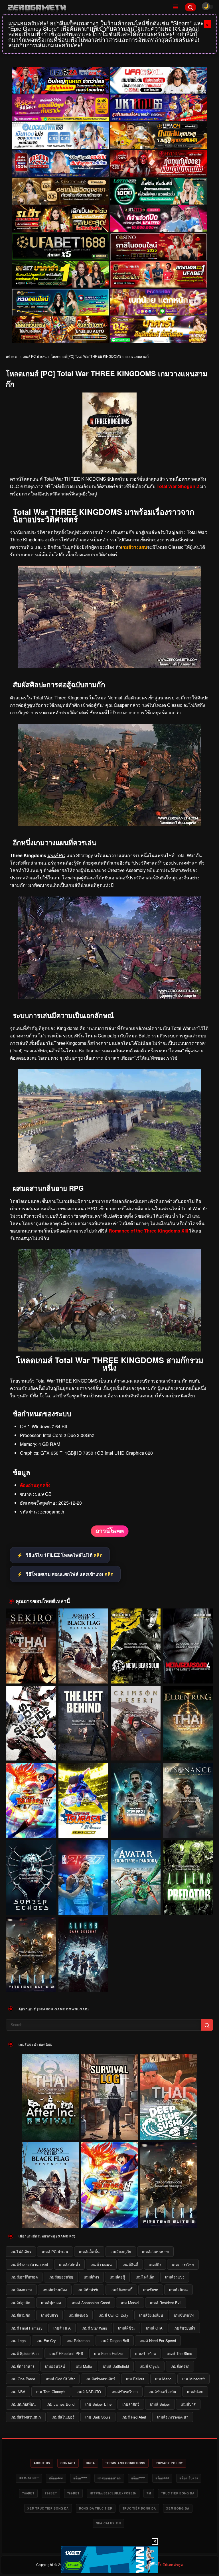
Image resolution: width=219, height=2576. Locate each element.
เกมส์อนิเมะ (179, 2290)
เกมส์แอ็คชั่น (89, 2252)
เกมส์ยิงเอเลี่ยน (151, 2315)
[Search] (190, 7)
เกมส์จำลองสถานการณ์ (29, 2264)
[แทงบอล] (159, 274)
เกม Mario (163, 2379)
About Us (42, 2463)
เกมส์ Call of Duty (113, 2315)
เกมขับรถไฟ (184, 2315)
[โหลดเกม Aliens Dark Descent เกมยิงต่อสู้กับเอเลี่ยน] (83, 1955)
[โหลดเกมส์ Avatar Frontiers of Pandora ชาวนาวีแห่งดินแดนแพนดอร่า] (136, 1878)
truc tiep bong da (178, 2493)
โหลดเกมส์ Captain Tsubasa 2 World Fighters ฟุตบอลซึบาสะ (31, 1827)
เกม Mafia (84, 2366)
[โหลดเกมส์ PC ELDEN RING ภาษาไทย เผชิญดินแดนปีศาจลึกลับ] (188, 1723)
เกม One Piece (23, 2379)
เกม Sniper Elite (98, 2404)
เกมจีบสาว (49, 2315)
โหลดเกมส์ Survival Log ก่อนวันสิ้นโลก (110, 2136)
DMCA (90, 2463)
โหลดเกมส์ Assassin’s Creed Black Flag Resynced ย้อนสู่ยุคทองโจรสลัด (83, 1673)
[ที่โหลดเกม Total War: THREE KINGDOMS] (109, 1350)
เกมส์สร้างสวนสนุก (26, 2417)
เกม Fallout (135, 2379)
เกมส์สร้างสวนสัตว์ (100, 2379)
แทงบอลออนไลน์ (109, 2478)
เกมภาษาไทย (183, 2264)
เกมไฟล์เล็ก (145, 2277)
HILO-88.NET (29, 2478)
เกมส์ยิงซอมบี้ (121, 2290)
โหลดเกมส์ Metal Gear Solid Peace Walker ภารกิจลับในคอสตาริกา (136, 1673)
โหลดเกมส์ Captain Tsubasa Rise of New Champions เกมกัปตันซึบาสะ (84, 1827)
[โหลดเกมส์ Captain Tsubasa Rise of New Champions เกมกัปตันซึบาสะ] (83, 1800)
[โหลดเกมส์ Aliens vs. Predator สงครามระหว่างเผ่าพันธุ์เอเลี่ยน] (188, 1878)
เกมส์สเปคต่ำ (69, 2264)
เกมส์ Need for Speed (158, 2341)
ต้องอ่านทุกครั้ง (35, 1485)
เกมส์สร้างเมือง (55, 2290)
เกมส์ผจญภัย (121, 2252)
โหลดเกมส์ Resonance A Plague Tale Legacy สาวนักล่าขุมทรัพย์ (188, 1827)
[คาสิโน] (159, 247)
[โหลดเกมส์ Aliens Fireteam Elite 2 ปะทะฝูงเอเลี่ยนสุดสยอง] (31, 1955)
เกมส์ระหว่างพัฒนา (173, 2417)
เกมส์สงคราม (21, 2290)
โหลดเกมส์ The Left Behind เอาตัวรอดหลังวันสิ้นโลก (84, 1750)
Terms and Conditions (125, 2463)
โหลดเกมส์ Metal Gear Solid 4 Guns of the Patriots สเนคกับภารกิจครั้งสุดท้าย (188, 1673)
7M (149, 2493)
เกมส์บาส (188, 2404)
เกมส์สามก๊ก (20, 2315)
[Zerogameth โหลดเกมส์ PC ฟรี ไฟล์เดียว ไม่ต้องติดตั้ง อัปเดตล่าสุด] (86, 7)
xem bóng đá (178, 2508)
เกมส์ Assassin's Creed (91, 2303)
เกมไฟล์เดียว (21, 2252)
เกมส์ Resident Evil (166, 2303)
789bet (28, 2493)
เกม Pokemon (78, 2341)
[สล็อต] (60, 330)
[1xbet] (109, 2560)
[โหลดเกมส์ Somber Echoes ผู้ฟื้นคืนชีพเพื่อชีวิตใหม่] (31, 1878)
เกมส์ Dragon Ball (115, 2341)
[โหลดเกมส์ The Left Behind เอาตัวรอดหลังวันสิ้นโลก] (83, 1723)
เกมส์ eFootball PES (66, 2353)
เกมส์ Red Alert (134, 2417)
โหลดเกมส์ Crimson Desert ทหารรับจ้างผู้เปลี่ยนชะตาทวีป (136, 1750)
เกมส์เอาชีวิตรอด (24, 2277)
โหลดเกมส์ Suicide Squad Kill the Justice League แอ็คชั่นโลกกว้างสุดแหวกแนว (31, 1750)
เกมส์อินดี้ (130, 2264)
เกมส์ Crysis (150, 2366)
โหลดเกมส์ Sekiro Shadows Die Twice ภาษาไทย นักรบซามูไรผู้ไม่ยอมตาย (31, 1673)
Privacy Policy (169, 2463)
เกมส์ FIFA (62, 2328)
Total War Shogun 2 (178, 486)
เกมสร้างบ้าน (146, 2353)
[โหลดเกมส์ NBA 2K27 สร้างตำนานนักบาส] (83, 1878)
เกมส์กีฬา (91, 2277)
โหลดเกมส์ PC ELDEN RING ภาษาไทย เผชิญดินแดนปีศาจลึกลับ (188, 1750)
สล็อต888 (162, 2478)
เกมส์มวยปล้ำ (184, 2328)
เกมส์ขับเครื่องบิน (162, 2392)
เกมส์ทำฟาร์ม (89, 2290)
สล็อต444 (56, 2478)
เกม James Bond (60, 2404)
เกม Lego (18, 2341)
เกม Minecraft (193, 2379)
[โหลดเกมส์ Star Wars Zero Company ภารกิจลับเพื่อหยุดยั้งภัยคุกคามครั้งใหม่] (136, 1800)
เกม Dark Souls (98, 2417)
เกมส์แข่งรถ (78, 2315)
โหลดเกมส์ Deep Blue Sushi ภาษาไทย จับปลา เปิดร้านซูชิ (169, 2136)
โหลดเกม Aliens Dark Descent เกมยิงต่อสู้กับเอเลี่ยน (84, 1981)
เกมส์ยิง (155, 2264)
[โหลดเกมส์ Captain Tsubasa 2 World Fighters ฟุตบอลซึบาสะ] (31, 1800)
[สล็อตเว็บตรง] (159, 302)
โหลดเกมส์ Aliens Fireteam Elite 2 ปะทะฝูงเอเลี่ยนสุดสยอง (31, 1981)
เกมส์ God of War (60, 2379)
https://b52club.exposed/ (113, 2493)
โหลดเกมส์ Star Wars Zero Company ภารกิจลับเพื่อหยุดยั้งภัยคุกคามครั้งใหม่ (136, 1827)
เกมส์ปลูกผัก (20, 2303)
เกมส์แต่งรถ (180, 2366)
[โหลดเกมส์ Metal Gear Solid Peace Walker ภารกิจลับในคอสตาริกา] (136, 1646)
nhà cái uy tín (108, 2523)
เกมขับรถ (151, 2290)
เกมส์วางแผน (101, 2264)
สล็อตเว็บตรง (189, 2478)
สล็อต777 (80, 2478)
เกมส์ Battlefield (116, 2366)
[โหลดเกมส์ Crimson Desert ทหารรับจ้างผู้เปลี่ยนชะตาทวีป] (136, 1723)
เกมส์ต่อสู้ (117, 2277)
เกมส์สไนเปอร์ (63, 2417)
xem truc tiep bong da (48, 2508)
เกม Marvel (130, 2303)
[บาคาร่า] (60, 274)
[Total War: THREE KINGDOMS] (109, 666)
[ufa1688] (60, 247)
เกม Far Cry (46, 2341)
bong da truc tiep (96, 2508)
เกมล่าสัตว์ (131, 2404)
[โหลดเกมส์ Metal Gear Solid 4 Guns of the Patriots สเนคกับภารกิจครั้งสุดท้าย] (188, 1646)
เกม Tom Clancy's (51, 2392)
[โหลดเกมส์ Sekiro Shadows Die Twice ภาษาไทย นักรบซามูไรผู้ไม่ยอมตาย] (31, 1646)
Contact (68, 2463)
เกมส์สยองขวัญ (61, 2277)
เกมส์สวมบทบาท (155, 2252)
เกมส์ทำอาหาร (22, 2366)
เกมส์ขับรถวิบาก (125, 2392)
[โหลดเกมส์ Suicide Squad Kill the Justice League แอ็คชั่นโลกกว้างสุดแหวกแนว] (31, 1723)
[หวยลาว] (60, 302)
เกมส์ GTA (154, 2328)
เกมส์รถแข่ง (175, 2277)
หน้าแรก (12, 356)
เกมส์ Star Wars (94, 2328)
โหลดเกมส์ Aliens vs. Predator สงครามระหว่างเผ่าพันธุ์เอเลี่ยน (188, 1904)
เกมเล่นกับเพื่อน (23, 2404)
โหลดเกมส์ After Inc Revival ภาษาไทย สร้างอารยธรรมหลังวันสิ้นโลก (50, 2133)
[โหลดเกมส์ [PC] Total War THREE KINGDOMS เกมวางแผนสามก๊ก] (110, 1536)
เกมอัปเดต (195, 2392)
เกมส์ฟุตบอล (51, 2303)
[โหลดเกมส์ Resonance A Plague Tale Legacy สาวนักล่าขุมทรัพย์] (188, 1800)
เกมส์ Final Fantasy (27, 2328)
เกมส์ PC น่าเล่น (35, 356)
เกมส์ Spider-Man (25, 2353)
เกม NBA (18, 2392)
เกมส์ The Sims (180, 2353)
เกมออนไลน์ (55, 2366)
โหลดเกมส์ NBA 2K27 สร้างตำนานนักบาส (84, 1907)
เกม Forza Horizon (109, 2353)
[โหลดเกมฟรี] (109, 1170)
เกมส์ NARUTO (89, 2392)
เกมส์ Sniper (160, 2404)
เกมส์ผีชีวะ (127, 2328)
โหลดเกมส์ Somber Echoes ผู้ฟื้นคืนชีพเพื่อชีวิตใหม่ (31, 1904)
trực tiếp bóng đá (139, 2508)
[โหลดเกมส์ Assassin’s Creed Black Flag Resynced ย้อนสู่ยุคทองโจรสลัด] (83, 1646)
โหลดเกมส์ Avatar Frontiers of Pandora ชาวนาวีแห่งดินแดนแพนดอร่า (136, 1904)
